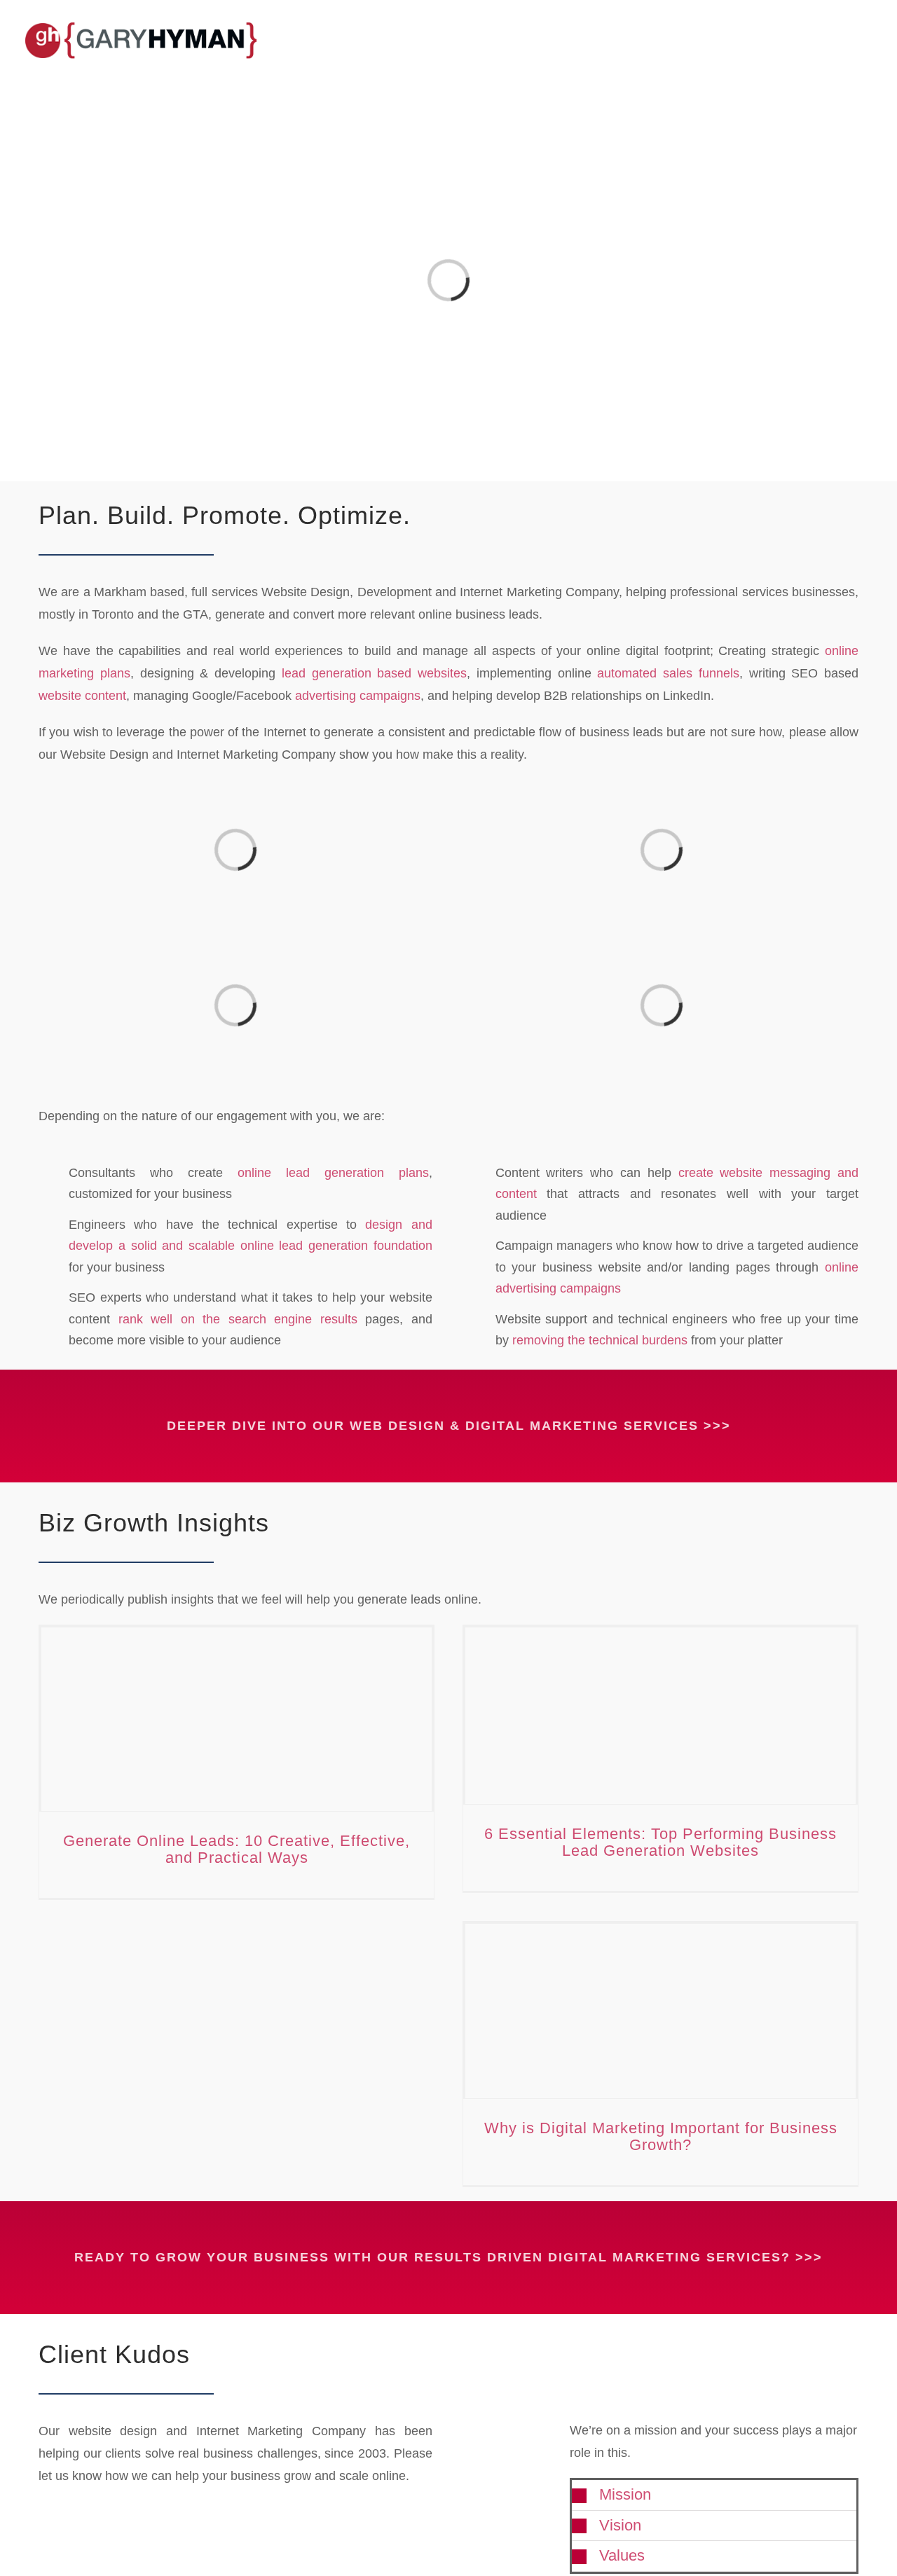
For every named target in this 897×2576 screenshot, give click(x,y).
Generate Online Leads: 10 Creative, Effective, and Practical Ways (237, 1849)
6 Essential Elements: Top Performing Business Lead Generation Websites (660, 1842)
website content (82, 696)
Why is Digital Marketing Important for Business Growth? (661, 2136)
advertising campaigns (358, 696)
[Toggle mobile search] (845, 33)
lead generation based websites (374, 673)
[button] (714, 2495)
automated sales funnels (668, 673)
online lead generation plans (333, 1173)
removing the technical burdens (600, 1340)
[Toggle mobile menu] (870, 33)
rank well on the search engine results (238, 1319)
